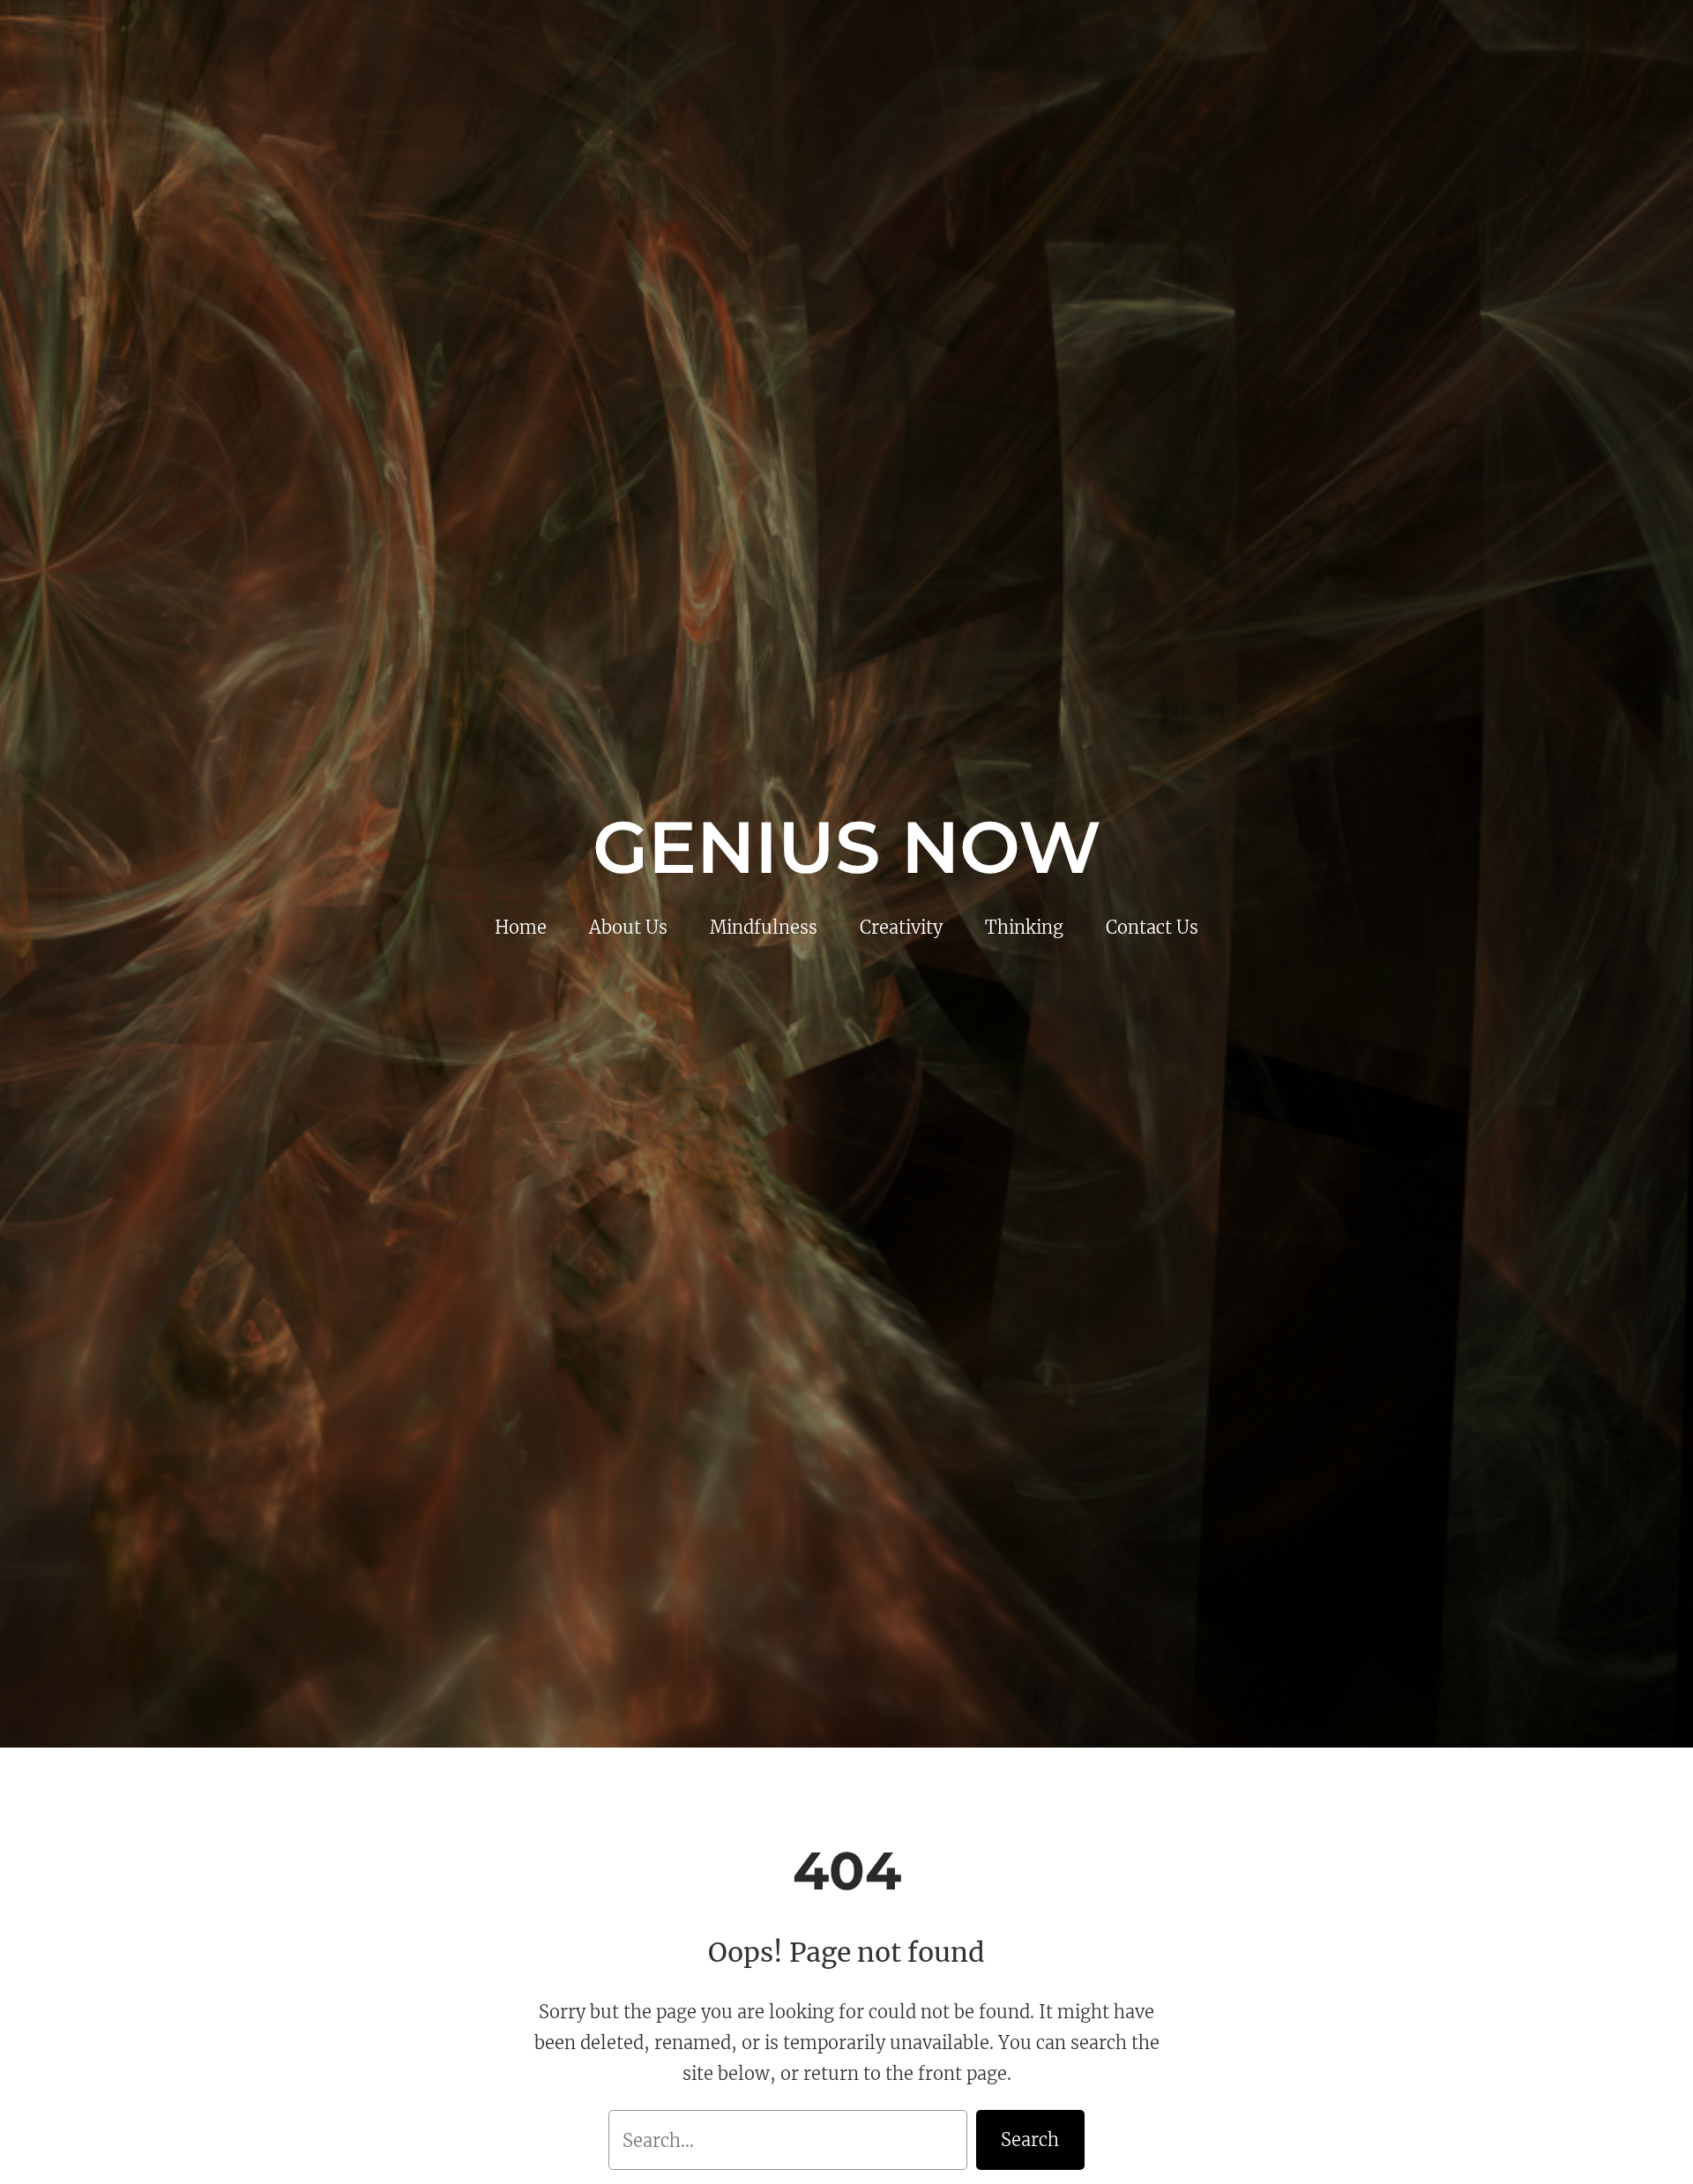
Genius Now (847, 847)
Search (1030, 2139)
